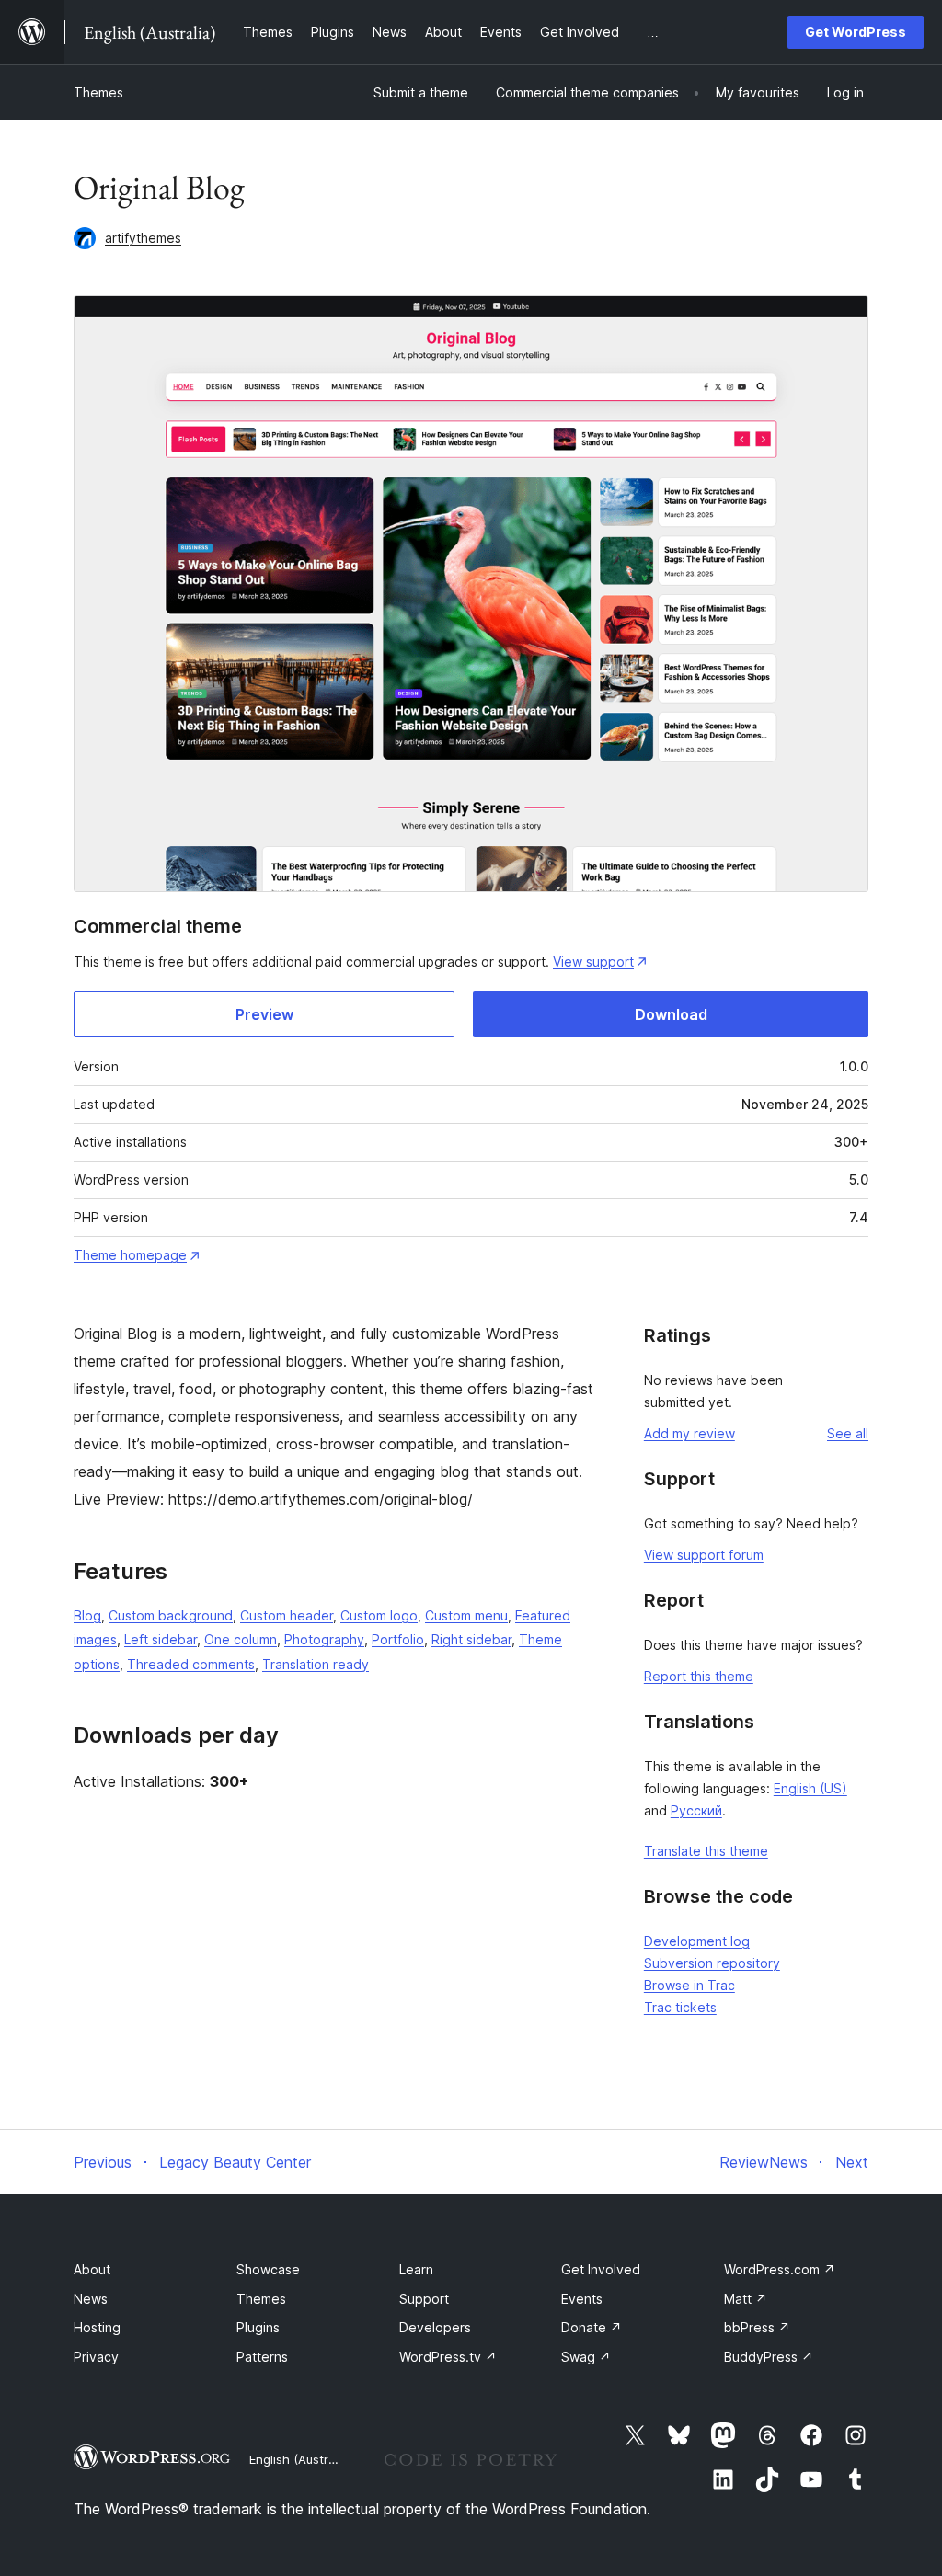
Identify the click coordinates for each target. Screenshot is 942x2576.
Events (582, 2299)
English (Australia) (301, 2459)
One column (241, 1639)
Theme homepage (130, 1255)
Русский (696, 1810)
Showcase (268, 2269)
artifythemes (143, 238)
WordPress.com (780, 2269)
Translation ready (316, 1664)
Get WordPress (856, 32)
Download (671, 1014)
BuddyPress (769, 2357)
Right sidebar (471, 1639)
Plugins (258, 2327)
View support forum (704, 1555)
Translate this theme (706, 1851)
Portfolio (398, 1639)
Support (424, 2299)
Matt (746, 2299)
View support (593, 962)
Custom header (287, 1615)
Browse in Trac (689, 1985)
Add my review (689, 1433)
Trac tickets (680, 2007)
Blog (87, 1615)
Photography (324, 1639)
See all (848, 1433)
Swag (586, 2357)
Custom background (171, 1615)
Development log (697, 1941)
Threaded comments (191, 1664)
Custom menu (466, 1615)
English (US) (810, 1788)
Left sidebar (161, 1639)
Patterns (262, 2357)
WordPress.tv (448, 2357)
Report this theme (699, 1676)
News (91, 2299)
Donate (592, 2327)
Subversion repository (712, 1963)
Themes (98, 92)
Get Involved (601, 2269)
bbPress (757, 2327)
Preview (264, 1014)
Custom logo (379, 1615)
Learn (416, 2269)
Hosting (97, 2327)
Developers (435, 2327)
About (92, 2269)
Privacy (96, 2357)
